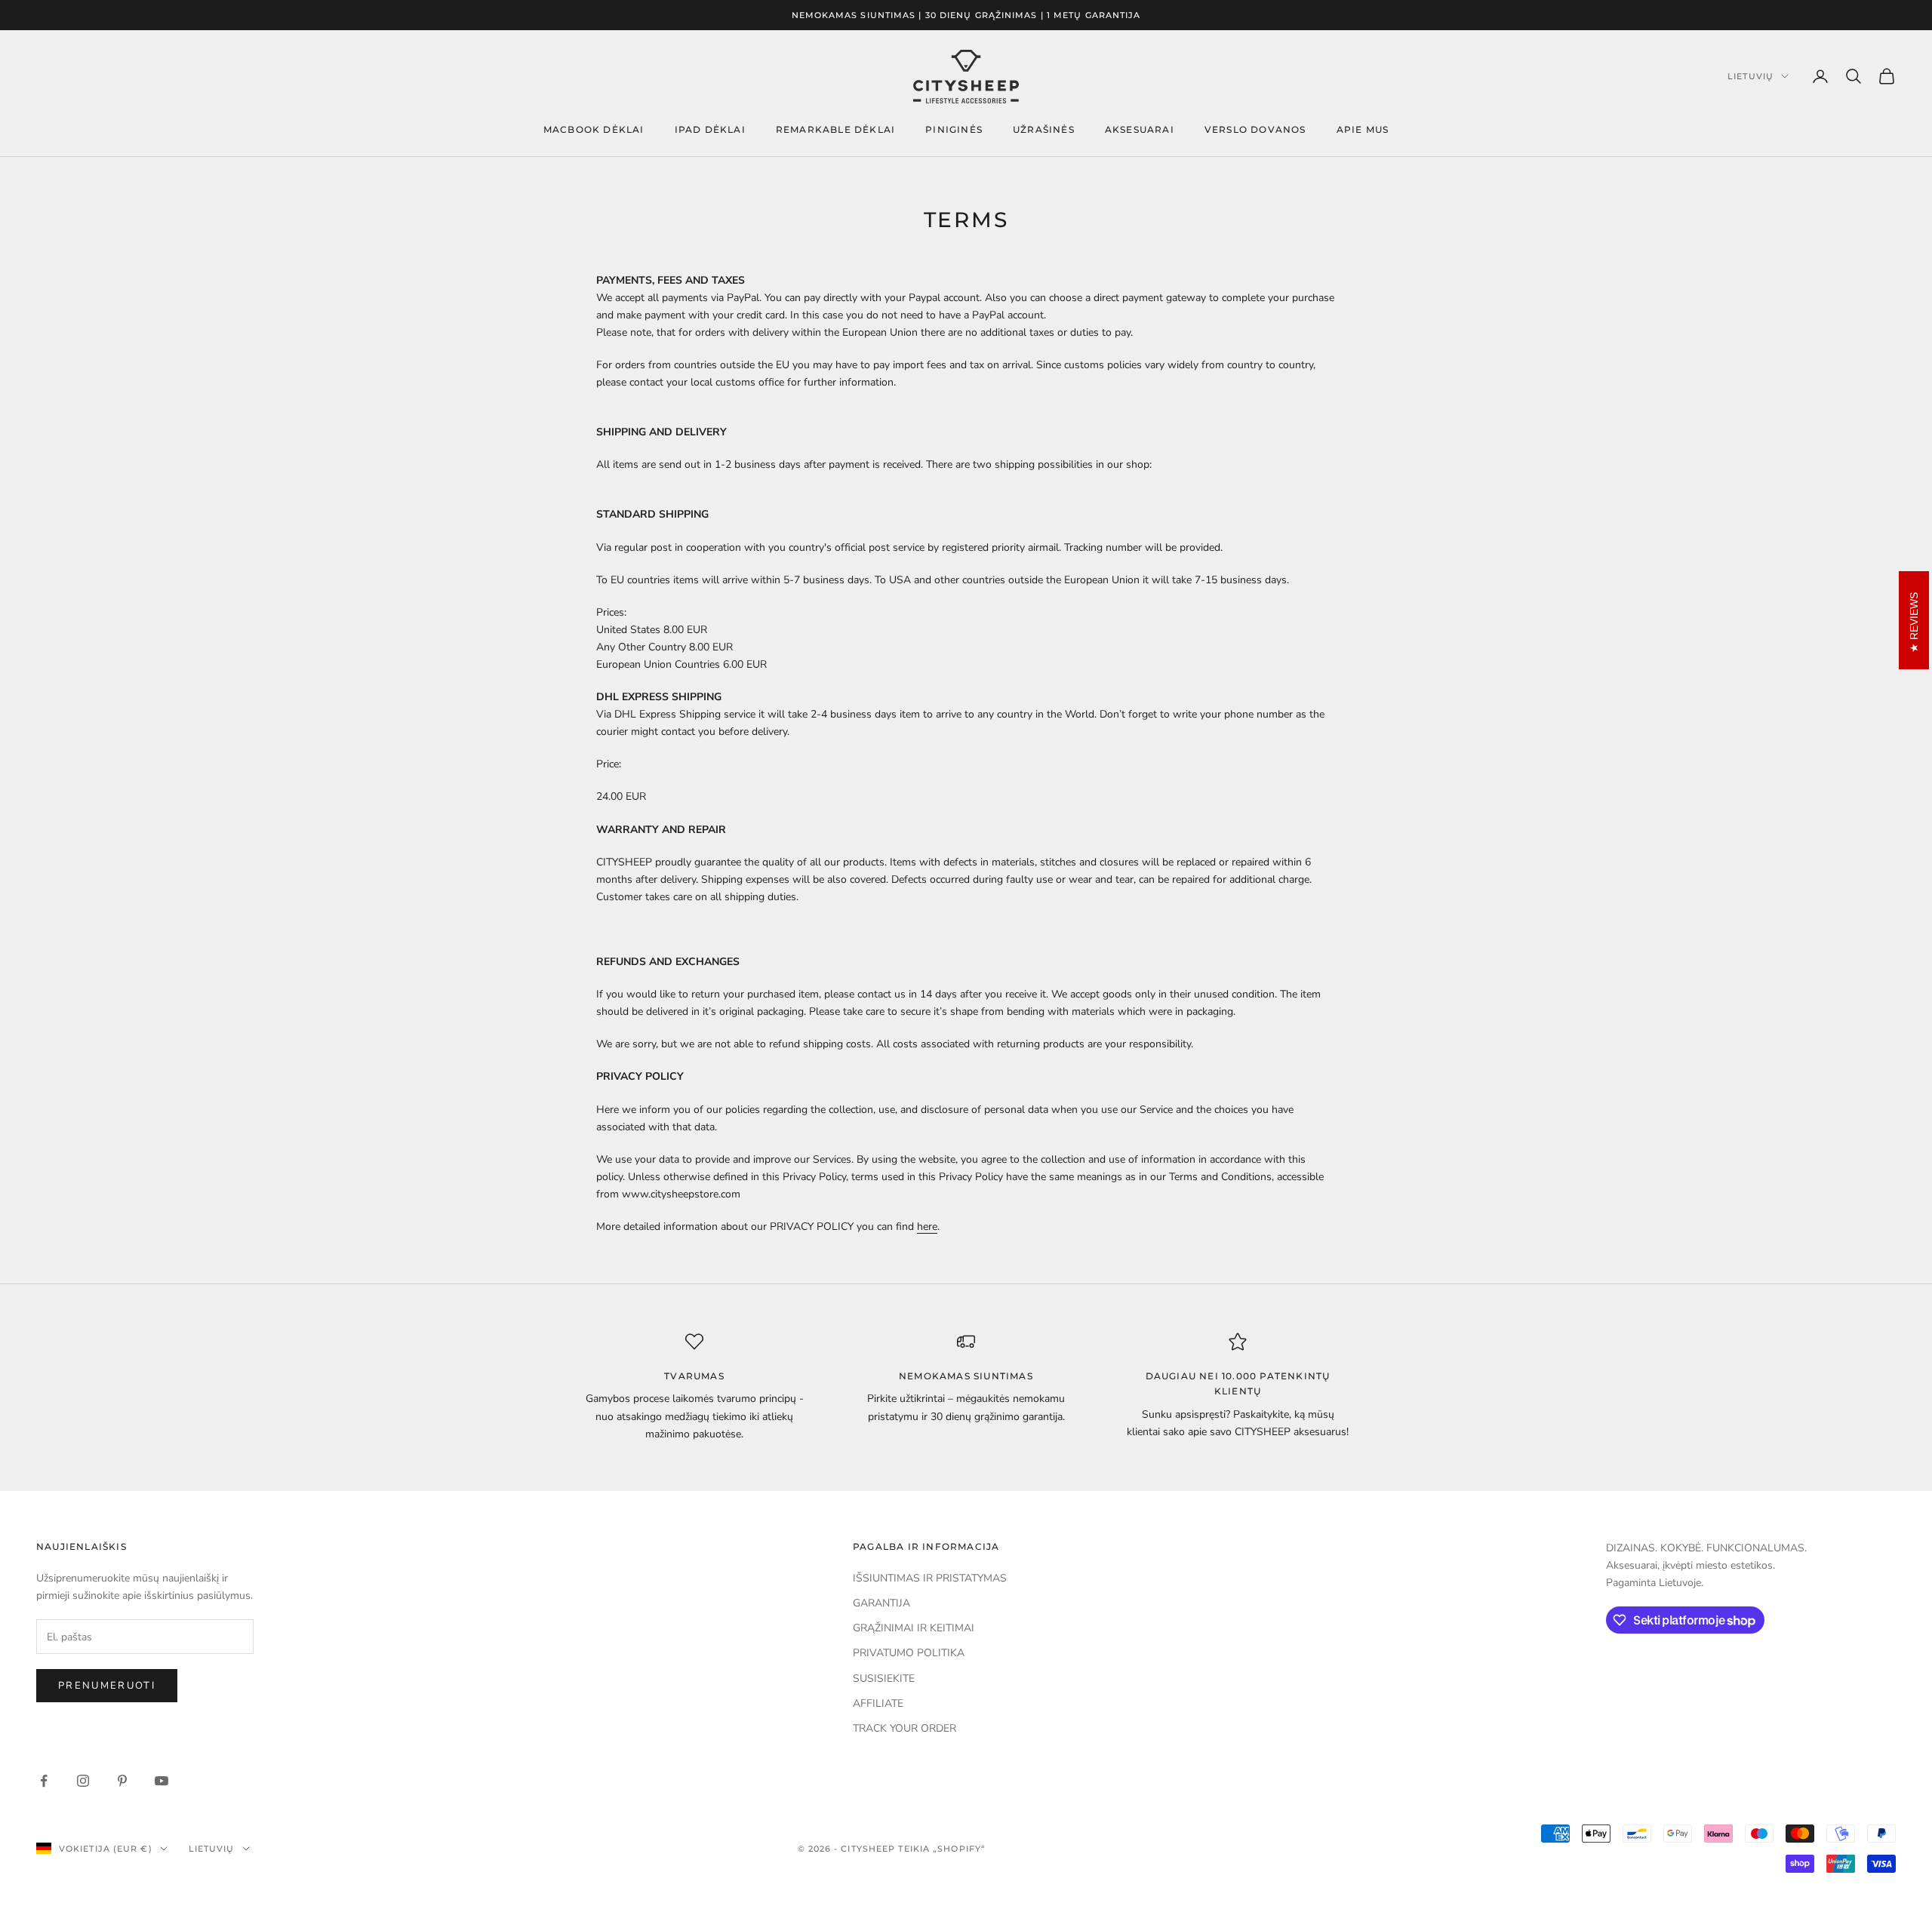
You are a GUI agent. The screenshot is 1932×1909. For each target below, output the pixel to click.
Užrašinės (1044, 129)
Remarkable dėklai (835, 129)
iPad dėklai (710, 129)
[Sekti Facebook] (44, 1781)
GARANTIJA (881, 1603)
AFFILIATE (878, 1703)
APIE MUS (1363, 129)
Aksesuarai (1140, 129)
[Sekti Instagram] (83, 1781)
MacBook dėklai (594, 129)
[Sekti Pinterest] (122, 1781)
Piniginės (954, 129)
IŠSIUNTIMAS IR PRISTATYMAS (930, 1578)
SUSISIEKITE (884, 1678)
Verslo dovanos (1255, 129)
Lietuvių (1750, 76)
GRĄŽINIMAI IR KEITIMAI (914, 1628)
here (927, 1227)
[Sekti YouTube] (162, 1781)
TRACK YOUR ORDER (904, 1728)
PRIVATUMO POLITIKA (909, 1653)
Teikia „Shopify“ (942, 1849)
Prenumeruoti (107, 1686)
